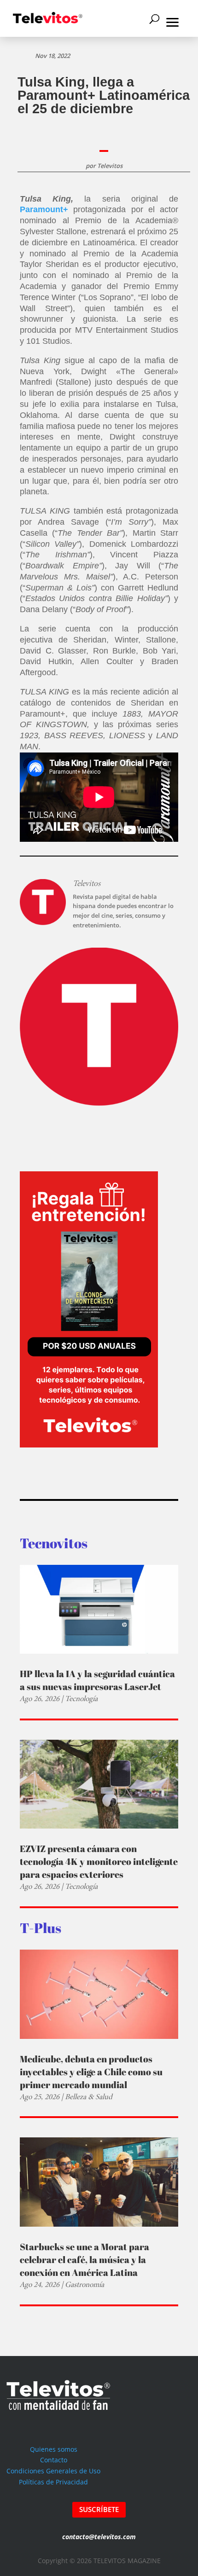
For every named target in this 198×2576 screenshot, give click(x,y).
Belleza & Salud (89, 2097)
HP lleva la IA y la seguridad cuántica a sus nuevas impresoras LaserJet (97, 1680)
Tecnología (81, 1699)
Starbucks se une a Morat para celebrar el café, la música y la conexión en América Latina (84, 2260)
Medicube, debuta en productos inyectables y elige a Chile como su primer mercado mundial (91, 2072)
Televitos (110, 166)
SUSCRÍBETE (99, 2509)
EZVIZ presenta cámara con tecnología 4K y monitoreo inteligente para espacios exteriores (99, 1861)
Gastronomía (84, 2284)
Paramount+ (44, 209)
